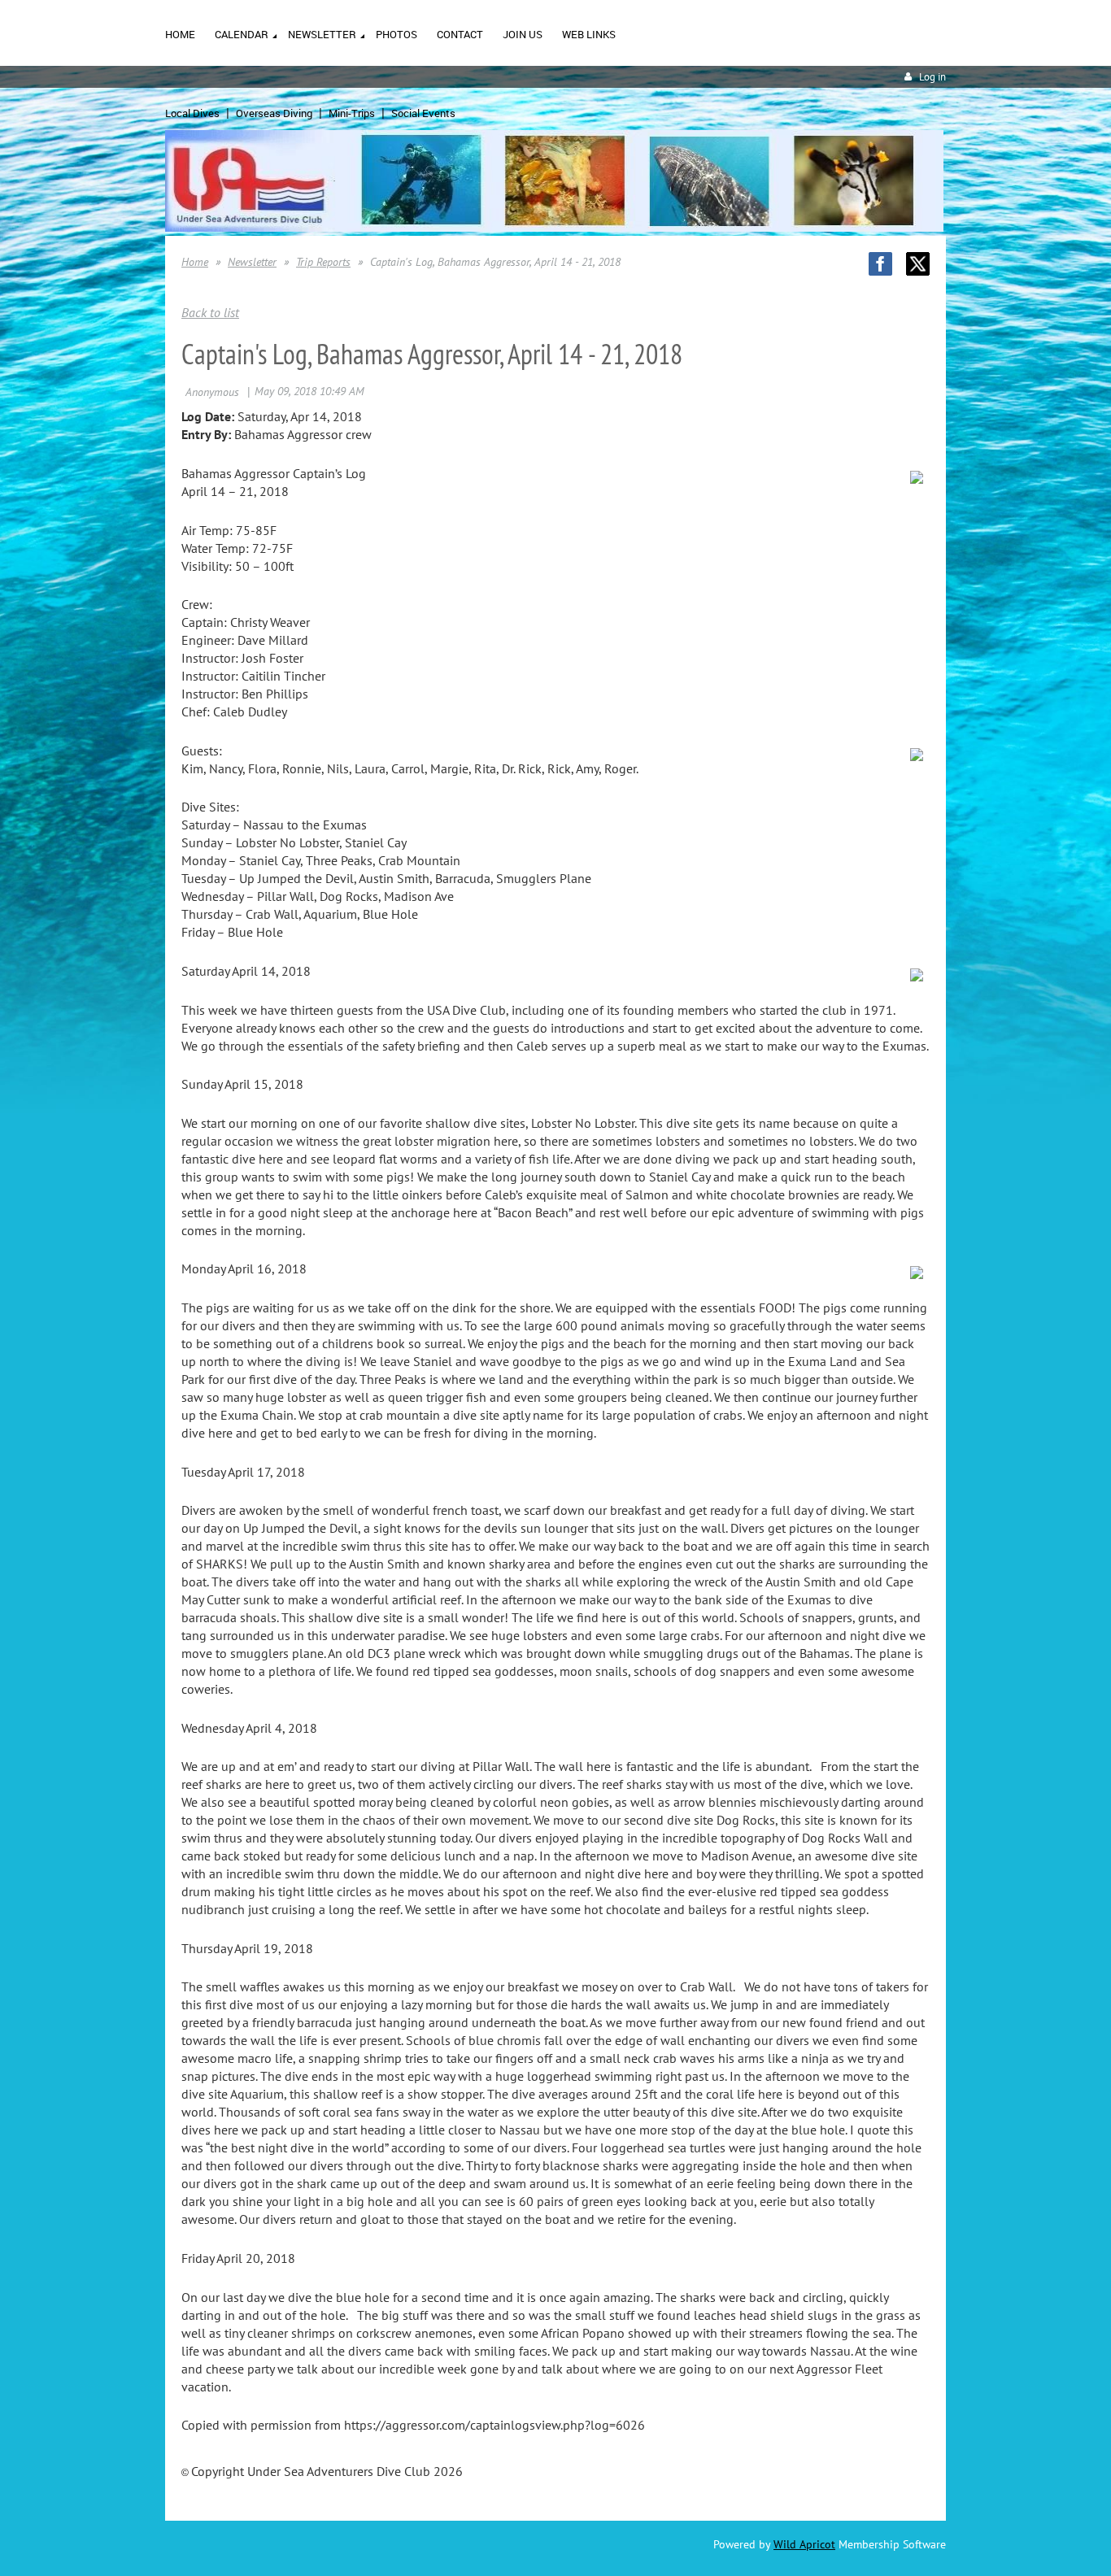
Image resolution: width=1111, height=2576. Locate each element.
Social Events (423, 113)
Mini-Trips (352, 113)
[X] (918, 264)
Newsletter (252, 262)
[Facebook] (880, 264)
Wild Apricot (804, 2544)
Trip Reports (323, 262)
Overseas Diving (274, 113)
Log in (932, 77)
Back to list (210, 312)
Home (195, 262)
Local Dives (192, 113)
